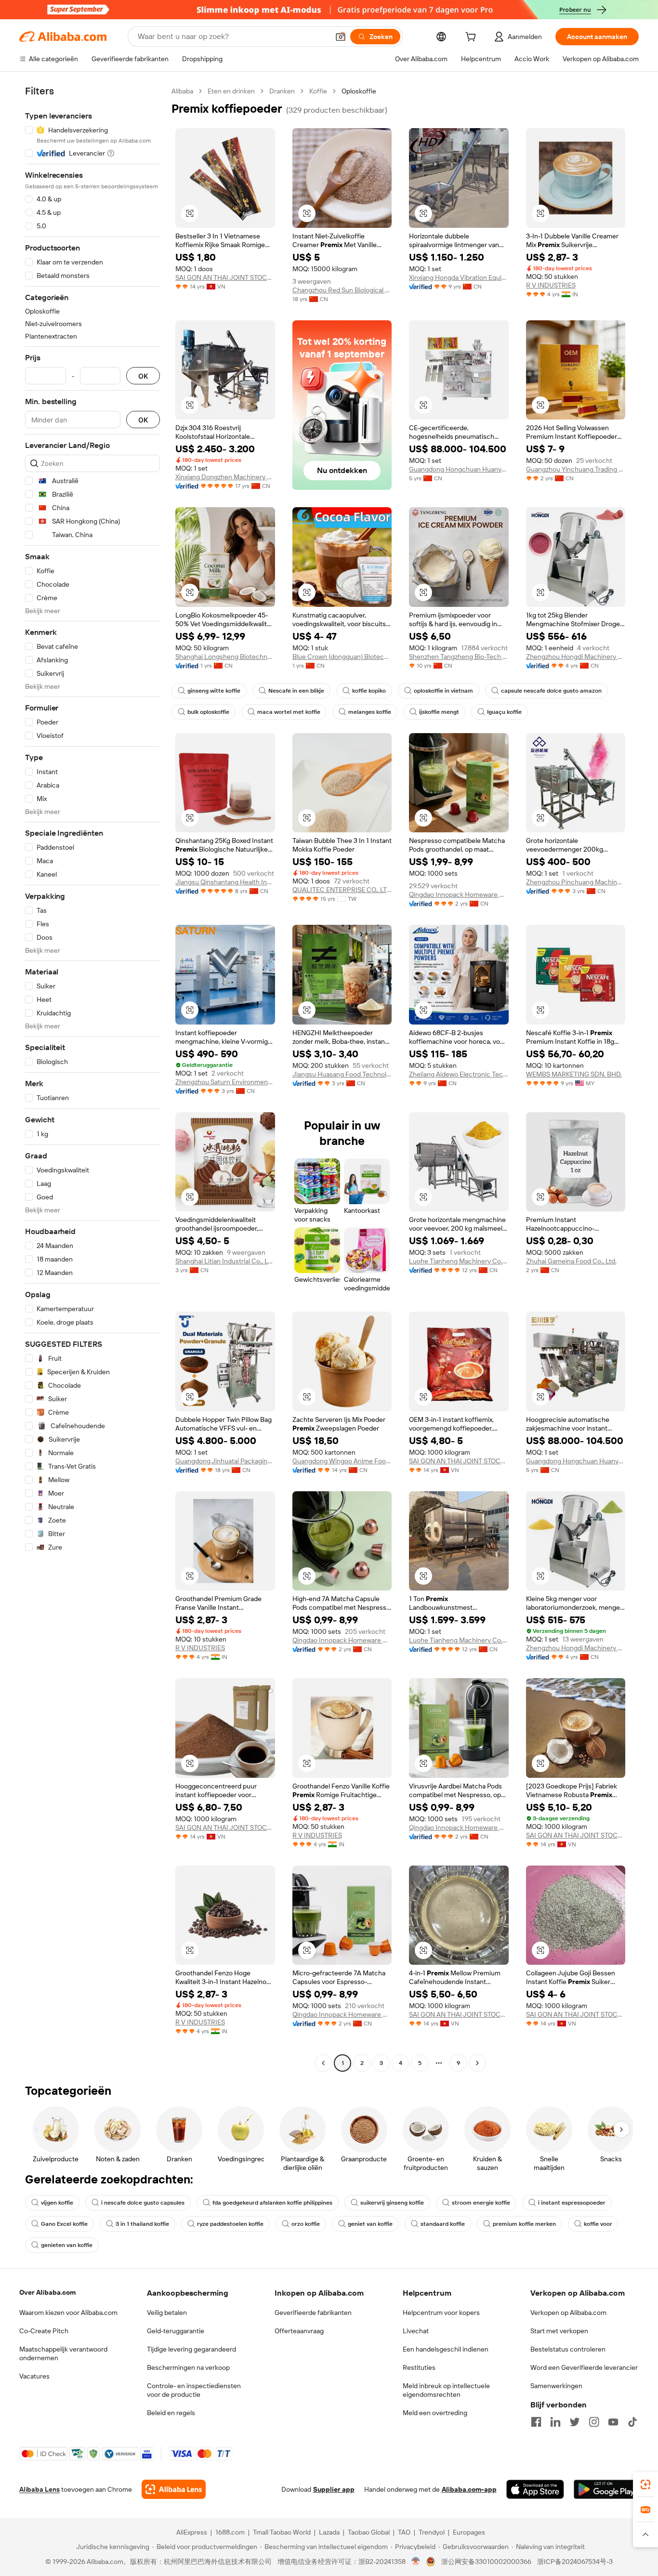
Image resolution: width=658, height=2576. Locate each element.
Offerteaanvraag (299, 2331)
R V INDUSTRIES (551, 285)
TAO (404, 2532)
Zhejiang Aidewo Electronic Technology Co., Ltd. (459, 1074)
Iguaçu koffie (504, 712)
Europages (469, 2532)
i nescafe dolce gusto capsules (143, 2203)
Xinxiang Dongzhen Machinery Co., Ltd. (225, 477)
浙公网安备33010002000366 (486, 2562)
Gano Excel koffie (64, 2224)
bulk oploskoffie (208, 712)
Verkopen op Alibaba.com (568, 2313)
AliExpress (192, 2532)
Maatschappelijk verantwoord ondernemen (63, 2353)
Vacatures (34, 2376)
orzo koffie (306, 2224)
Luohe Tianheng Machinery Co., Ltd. (459, 1261)
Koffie (318, 91)
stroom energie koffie (481, 2203)
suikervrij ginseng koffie (392, 2203)
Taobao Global (369, 2532)
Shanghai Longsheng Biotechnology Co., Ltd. (225, 657)
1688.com (230, 2532)
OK (143, 376)
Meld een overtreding (435, 2413)
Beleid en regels (171, 2413)
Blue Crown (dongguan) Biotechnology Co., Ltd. (342, 657)
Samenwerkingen (556, 2386)
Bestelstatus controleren (568, 2349)
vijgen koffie (57, 2203)
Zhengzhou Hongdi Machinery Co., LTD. (576, 657)
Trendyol (432, 2532)
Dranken (282, 91)
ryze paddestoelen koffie (230, 2224)
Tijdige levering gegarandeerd (191, 2349)
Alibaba (182, 91)
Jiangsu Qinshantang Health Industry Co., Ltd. (225, 882)
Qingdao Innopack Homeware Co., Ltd (459, 894)
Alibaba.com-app (469, 2489)
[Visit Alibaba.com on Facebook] (536, 2422)
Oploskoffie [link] (359, 91)
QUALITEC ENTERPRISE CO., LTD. (342, 890)
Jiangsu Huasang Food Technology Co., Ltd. (342, 1074)
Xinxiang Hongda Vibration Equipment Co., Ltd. (459, 277)
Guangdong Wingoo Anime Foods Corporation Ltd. (342, 1461)
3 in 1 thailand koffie (142, 2224)
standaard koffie (443, 2224)
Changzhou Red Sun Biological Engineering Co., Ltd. (342, 290)
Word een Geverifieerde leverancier (584, 2367)
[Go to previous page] (323, 2063)
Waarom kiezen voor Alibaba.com (68, 2313)
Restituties (419, 2367)
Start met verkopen (559, 2331)
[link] (645, 2484)
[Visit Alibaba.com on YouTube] (613, 2422)
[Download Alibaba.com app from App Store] (535, 2489)
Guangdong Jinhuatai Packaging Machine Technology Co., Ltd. (225, 1461)
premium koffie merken (524, 2224)
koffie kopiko (369, 691)
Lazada (329, 2532)
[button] (341, 37)
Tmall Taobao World (282, 2532)
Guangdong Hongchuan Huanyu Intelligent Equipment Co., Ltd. (459, 469)
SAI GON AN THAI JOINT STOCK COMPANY (225, 277)
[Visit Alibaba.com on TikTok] (632, 2422)
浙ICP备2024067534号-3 (575, 2562)
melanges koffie (370, 712)
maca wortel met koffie (289, 712)
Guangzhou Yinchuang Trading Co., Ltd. (576, 469)
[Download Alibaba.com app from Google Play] (606, 2489)
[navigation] (92, 1078)
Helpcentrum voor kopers (441, 2313)
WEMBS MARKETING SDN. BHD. (574, 1074)
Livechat (416, 2331)
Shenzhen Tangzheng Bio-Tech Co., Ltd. (459, 657)
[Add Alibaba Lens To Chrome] (174, 2489)
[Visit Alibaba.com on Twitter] (575, 2422)
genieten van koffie (67, 2245)
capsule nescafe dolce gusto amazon (551, 691)
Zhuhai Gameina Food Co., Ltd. (571, 1261)
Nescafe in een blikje (296, 691)
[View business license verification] (416, 2562)
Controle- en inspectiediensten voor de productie (194, 2390)
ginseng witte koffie (214, 691)
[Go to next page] (477, 2063)
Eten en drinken (231, 91)
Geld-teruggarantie (176, 2331)
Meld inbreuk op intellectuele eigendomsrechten (446, 2390)
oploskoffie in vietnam (443, 691)
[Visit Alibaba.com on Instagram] (594, 2422)
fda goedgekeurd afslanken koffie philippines (272, 2203)
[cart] (473, 38)
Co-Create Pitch (44, 2331)
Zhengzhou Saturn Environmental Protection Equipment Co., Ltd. (225, 1082)
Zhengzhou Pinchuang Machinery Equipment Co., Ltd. (576, 882)
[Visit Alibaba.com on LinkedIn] (555, 2422)
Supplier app (334, 2489)
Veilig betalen (167, 2313)
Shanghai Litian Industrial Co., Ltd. (225, 1261)
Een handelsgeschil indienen (446, 2349)
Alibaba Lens (39, 2489)
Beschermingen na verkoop (188, 2367)
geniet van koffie (370, 2224)
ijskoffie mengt (439, 712)
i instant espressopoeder (572, 2203)
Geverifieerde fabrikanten (313, 2313)
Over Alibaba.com (47, 2292)
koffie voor (598, 2224)
